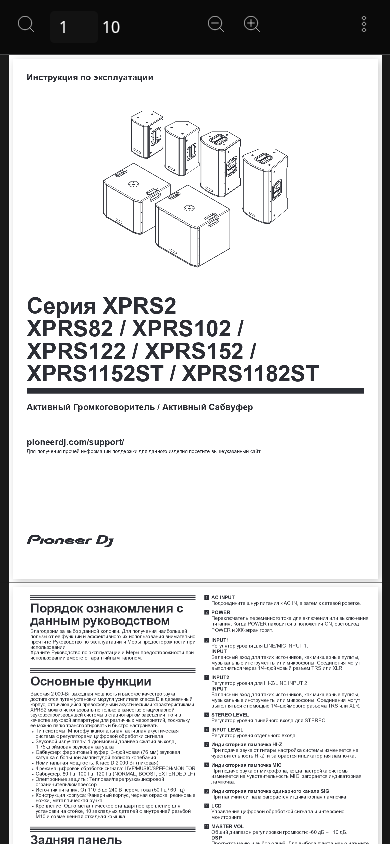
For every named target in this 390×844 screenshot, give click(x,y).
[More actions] (364, 24)
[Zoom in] (252, 24)
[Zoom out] (216, 24)
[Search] (26, 24)
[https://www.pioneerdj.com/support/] (75, 442)
